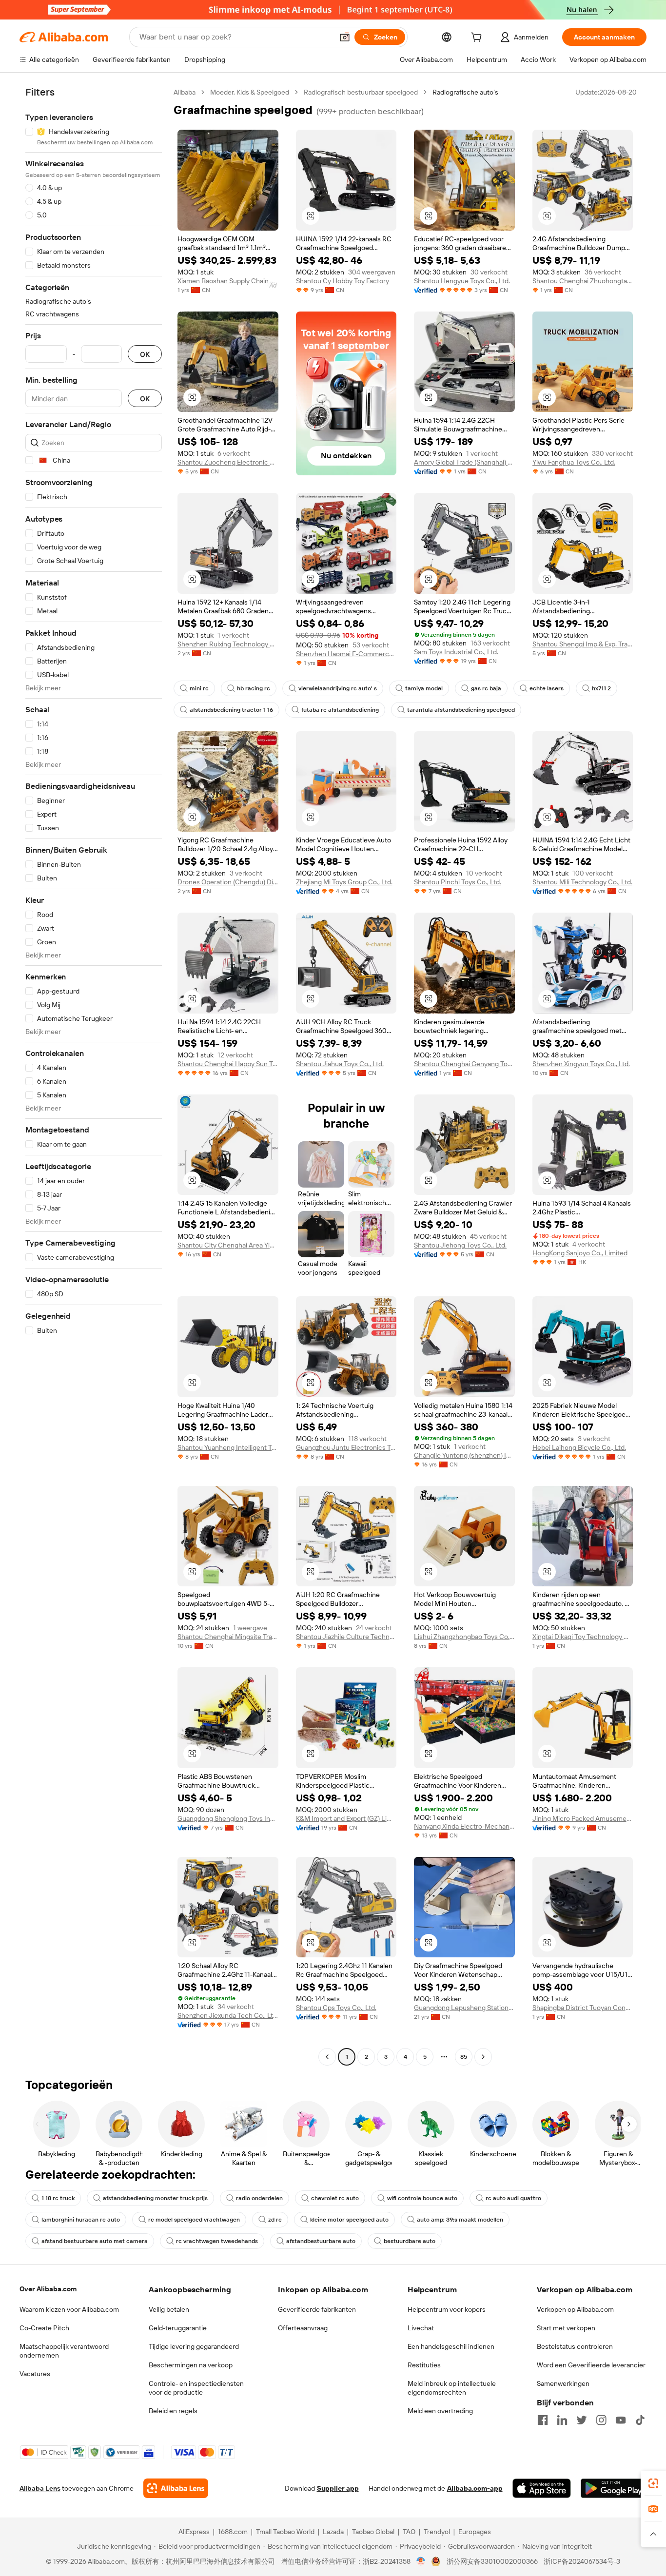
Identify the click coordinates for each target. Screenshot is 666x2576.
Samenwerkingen (563, 2383)
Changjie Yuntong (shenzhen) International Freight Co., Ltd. (464, 1455)
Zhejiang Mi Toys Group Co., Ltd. (344, 882)
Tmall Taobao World (285, 2532)
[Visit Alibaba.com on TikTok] (640, 2420)
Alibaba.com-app (475, 2488)
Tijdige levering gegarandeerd (194, 2346)
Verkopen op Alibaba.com (575, 2309)
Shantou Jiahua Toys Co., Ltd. (340, 1064)
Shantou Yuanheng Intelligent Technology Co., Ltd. (228, 1447)
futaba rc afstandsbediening (340, 710)
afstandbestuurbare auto (321, 2241)
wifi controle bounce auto (422, 2198)
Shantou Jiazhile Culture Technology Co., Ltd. (346, 1637)
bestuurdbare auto (410, 2241)
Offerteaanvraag (303, 2328)
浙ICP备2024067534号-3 (582, 2561)
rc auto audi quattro (513, 2198)
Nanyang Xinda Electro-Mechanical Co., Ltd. (464, 1826)
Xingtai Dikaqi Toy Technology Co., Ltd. (583, 1637)
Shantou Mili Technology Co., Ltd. (582, 882)
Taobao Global (373, 2532)
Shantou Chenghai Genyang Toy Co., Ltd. (464, 1064)
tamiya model (424, 688)
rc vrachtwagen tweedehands (217, 2241)
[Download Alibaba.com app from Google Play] (614, 2488)
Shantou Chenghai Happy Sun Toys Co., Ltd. (228, 1064)
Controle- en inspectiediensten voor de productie (196, 2388)
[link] (653, 2483)
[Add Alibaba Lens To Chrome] (176, 2488)
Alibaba (185, 92)
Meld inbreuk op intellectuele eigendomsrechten (452, 2388)
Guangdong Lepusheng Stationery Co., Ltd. (464, 2008)
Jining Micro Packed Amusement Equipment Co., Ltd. (583, 1818)
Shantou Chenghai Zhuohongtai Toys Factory (583, 281)
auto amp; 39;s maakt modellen (460, 2220)
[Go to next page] (483, 2057)
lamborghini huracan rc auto (81, 2220)
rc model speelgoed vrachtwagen (194, 2220)
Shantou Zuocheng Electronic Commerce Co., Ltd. (228, 462)
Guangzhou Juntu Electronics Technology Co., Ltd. (346, 1447)
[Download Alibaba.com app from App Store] (542, 2488)
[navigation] (94, 1076)
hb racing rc (254, 688)
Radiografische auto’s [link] (465, 92)
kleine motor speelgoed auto (349, 2220)
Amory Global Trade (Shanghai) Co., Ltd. (464, 462)
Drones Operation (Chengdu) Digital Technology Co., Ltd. (228, 882)
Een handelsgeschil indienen (451, 2346)
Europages (475, 2532)
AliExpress (194, 2532)
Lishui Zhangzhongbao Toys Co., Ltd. (464, 1637)
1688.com (233, 2532)
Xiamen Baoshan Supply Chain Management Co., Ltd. (228, 281)
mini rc (199, 688)
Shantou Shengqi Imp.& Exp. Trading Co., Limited (583, 644)
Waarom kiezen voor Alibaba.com (69, 2309)
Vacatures (35, 2374)
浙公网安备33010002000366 (492, 2561)
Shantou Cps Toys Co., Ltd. (336, 2008)
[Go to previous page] (327, 2057)
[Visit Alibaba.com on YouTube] (621, 2420)
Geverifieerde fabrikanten (317, 2309)
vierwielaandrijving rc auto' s (338, 688)
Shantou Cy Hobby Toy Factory (343, 281)
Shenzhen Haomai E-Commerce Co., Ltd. (346, 654)
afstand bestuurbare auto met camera (95, 2241)
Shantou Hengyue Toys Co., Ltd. (462, 281)
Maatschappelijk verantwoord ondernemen (64, 2351)
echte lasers (547, 688)
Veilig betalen (169, 2309)
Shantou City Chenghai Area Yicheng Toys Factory (228, 1245)
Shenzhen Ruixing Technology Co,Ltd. (228, 644)
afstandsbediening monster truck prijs (155, 2198)
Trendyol (437, 2532)
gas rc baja (486, 688)
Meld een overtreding (440, 2411)
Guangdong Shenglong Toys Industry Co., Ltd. (228, 1818)
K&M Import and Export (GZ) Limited (346, 1818)
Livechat (421, 2328)
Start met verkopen (566, 2328)
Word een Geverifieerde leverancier (591, 2365)
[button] (345, 37)
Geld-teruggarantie (178, 2328)
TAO (409, 2532)
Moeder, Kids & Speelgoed (250, 92)
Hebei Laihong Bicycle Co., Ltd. (579, 1447)
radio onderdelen (259, 2198)
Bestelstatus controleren (575, 2346)
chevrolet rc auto (335, 2198)
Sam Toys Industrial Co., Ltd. (456, 652)
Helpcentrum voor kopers (447, 2309)
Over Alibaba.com (48, 2289)
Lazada (333, 2532)
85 (464, 2057)
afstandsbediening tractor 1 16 (231, 710)
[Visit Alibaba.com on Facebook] (543, 2420)
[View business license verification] (421, 2561)
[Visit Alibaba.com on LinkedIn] (562, 2420)
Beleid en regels (173, 2411)
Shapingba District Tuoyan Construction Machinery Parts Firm (583, 2008)
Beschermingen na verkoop (191, 2365)
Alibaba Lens (40, 2488)
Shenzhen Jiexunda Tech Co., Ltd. (228, 2015)
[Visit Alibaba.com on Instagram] (601, 2420)
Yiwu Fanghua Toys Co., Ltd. (574, 462)
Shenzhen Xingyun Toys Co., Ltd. (581, 1064)
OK (145, 354)
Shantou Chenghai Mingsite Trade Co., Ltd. (228, 1637)
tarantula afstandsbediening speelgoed (461, 710)
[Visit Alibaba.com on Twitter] (582, 2420)
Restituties (424, 2365)
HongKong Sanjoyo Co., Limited (580, 1253)
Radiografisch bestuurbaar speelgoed (361, 92)
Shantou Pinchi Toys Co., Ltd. (458, 882)
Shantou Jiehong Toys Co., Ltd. (460, 1245)
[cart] (478, 39)
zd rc (275, 2220)
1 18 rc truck (58, 2198)
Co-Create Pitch (44, 2328)
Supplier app (338, 2488)
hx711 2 (601, 688)
